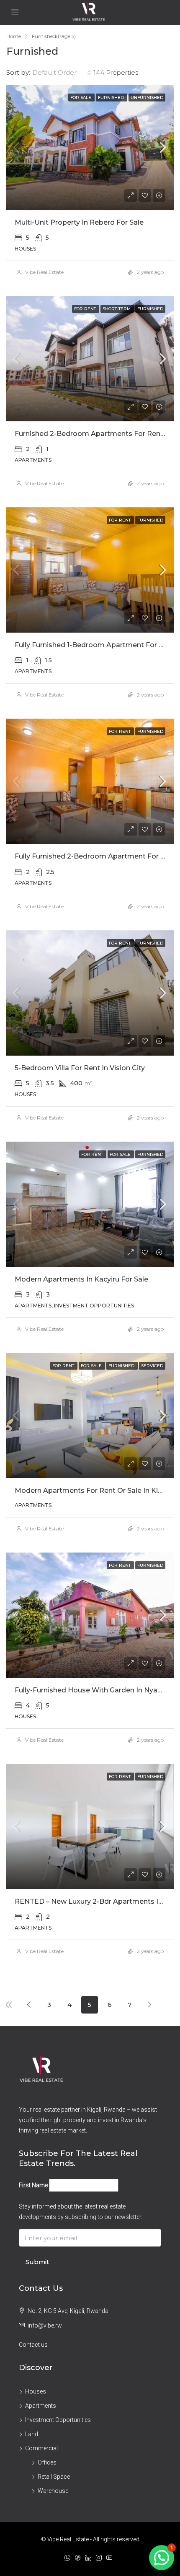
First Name (33, 2185)
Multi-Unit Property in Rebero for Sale (79, 222)
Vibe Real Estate (44, 272)
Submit (37, 2262)
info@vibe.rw (45, 2325)
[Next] (150, 2004)
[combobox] (62, 73)
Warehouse (53, 2491)
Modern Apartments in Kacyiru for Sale (81, 1279)
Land (32, 2434)
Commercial (41, 2448)
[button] (162, 2558)
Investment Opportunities (58, 2420)
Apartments (41, 2406)
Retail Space (54, 2477)
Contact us (33, 2345)
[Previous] (9, 2004)
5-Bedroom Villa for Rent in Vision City (80, 1068)
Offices (47, 2462)
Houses (36, 2391)
